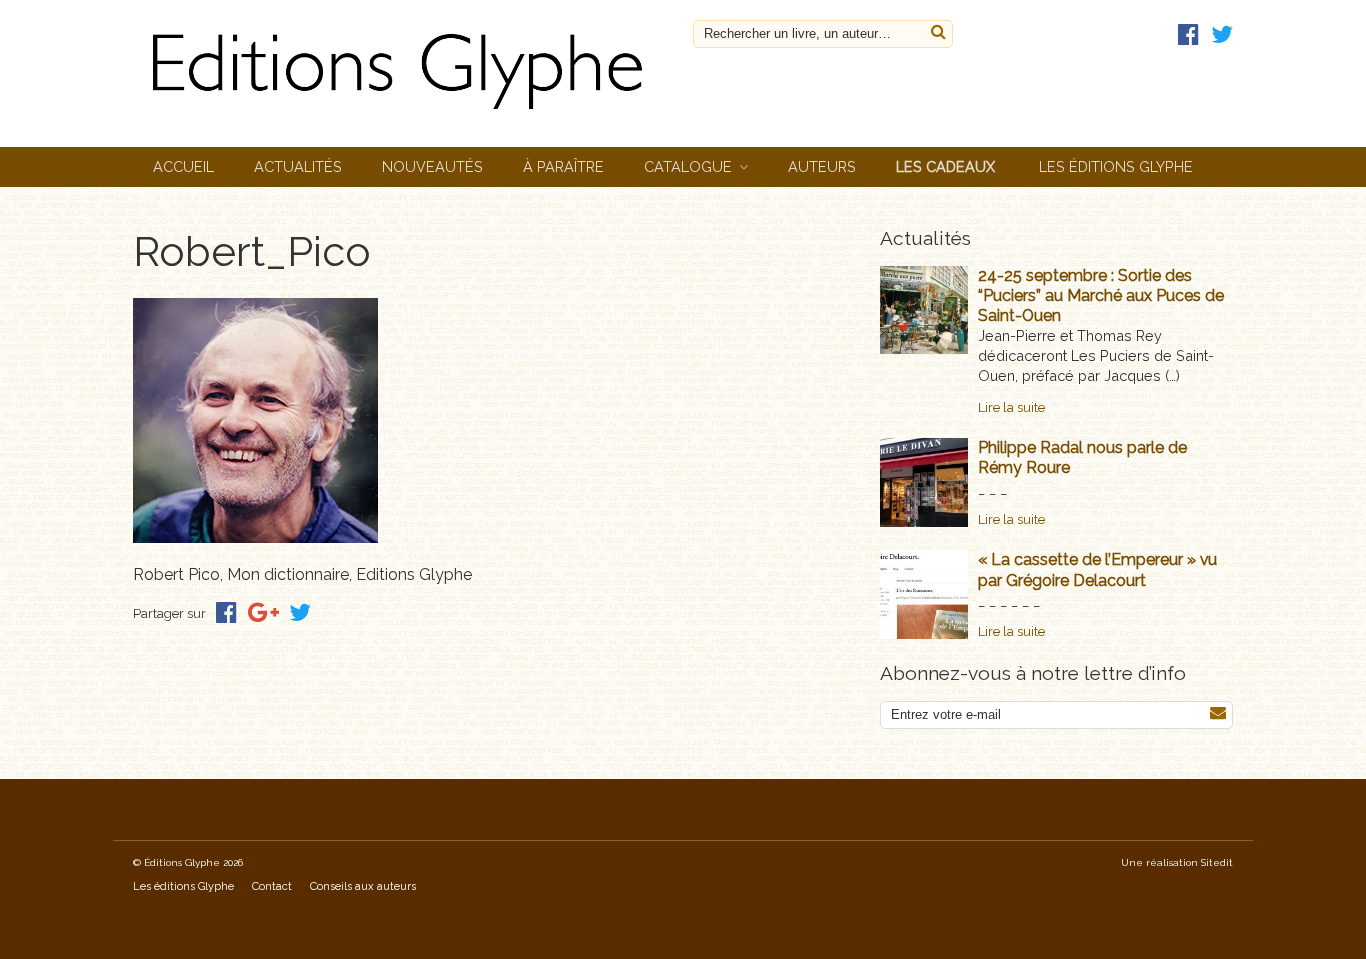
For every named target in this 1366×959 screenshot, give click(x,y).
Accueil (183, 166)
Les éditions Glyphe (1116, 166)
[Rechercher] (938, 32)
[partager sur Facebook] (226, 612)
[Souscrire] (1218, 713)
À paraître (563, 166)
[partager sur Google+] (263, 612)
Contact (272, 886)
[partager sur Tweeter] (300, 612)
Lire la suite (1011, 407)
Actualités (298, 166)
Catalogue (688, 166)
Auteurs (822, 166)
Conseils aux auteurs (363, 886)
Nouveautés (432, 166)
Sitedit (1217, 862)
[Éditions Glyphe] (403, 114)
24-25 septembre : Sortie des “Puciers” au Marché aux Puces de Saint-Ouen (1101, 295)
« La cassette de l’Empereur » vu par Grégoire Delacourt (1097, 569)
